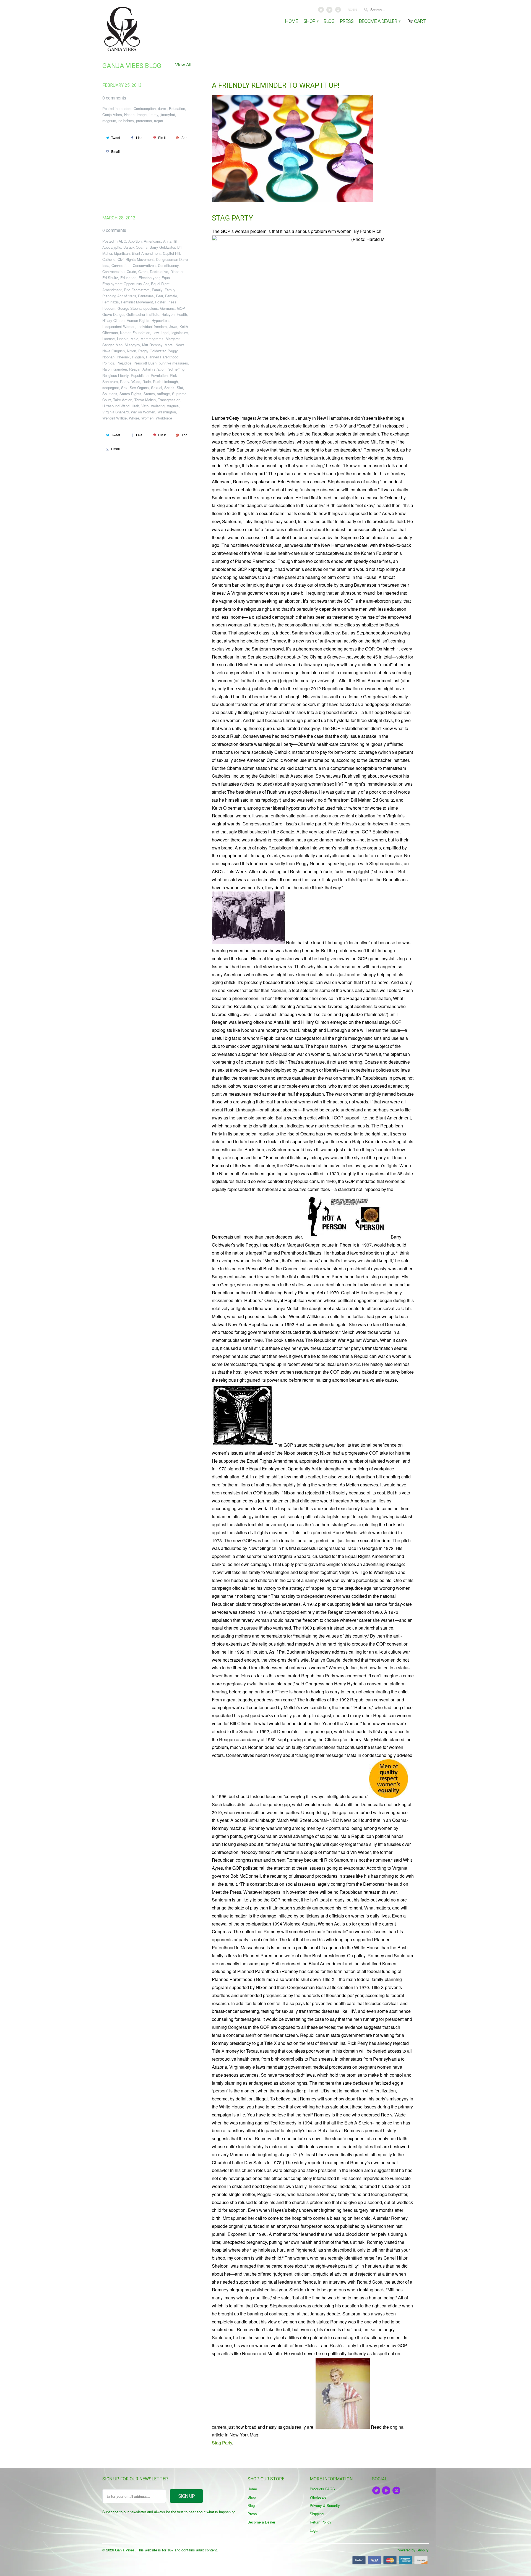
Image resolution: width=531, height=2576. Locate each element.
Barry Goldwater (162, 247)
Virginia (173, 406)
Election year (149, 278)
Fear (159, 296)
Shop (311, 21)
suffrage (163, 394)
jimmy (153, 115)
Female (171, 296)
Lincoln (123, 339)
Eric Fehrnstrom (137, 290)
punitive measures (173, 363)
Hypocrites (160, 320)
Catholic (109, 259)
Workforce (164, 418)
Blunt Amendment (146, 253)
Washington (167, 412)
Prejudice (124, 363)
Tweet (116, 137)
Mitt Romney (152, 345)
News (180, 345)
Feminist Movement (137, 302)
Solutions (110, 394)
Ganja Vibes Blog (132, 66)
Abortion (135, 241)
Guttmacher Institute (143, 314)
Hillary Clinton (113, 320)
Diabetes (177, 271)
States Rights (130, 394)
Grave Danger (113, 314)
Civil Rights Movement (136, 259)
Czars (143, 271)
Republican (140, 375)
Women (147, 418)
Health (129, 115)
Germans (167, 308)
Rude (147, 381)
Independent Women (119, 326)
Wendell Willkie (114, 418)
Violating (158, 406)
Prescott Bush (145, 363)
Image (142, 115)
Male (134, 339)
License (109, 339)
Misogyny (132, 345)
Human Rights (138, 320)
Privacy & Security (325, 2505)
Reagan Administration (147, 369)
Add (184, 137)
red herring (176, 369)
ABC (122, 241)
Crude (131, 271)
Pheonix (123, 357)
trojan (158, 121)
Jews (173, 326)
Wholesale (318, 2497)
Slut (180, 388)
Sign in (352, 10)
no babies (126, 121)
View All (183, 65)
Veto (145, 406)
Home (291, 21)
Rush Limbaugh (165, 381)
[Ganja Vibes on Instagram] (338, 11)
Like (139, 137)
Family (157, 290)
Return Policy (321, 2522)
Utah (135, 406)
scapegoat (111, 388)
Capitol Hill (171, 253)
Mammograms (152, 339)
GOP (181, 308)
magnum (109, 121)
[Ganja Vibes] (141, 29)
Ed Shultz (110, 278)
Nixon (132, 351)
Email (115, 151)
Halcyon (168, 314)
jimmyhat (168, 115)
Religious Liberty (115, 375)
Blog (329, 21)
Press (347, 21)
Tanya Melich (145, 400)
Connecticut (121, 265)
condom (125, 108)
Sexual (157, 388)
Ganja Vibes (112, 115)
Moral (169, 345)
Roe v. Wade (130, 381)
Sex (124, 388)
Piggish (138, 357)
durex (162, 108)
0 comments (114, 98)
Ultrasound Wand (116, 406)
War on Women (143, 412)
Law (155, 333)
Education (177, 108)
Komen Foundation (135, 333)
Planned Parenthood (162, 357)
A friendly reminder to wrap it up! (276, 85)
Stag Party (232, 218)
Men (119, 345)
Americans (152, 241)
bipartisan (122, 253)
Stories (149, 394)
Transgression (169, 400)
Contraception (145, 108)
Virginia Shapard (115, 412)
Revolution (159, 375)
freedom (109, 308)
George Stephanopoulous (138, 308)
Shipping (317, 2514)
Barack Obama (135, 247)
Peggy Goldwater (152, 351)
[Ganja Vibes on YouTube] (330, 11)
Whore (134, 418)
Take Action (123, 400)
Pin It (162, 137)
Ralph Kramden (115, 369)
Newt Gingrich (114, 351)
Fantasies (146, 296)
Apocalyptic (112, 247)
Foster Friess (166, 302)
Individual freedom (152, 326)
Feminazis (111, 302)
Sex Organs (139, 388)
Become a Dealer (379, 21)
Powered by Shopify (413, 2550)
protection (144, 121)
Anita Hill (170, 241)
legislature (180, 333)
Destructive (159, 271)
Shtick (169, 388)
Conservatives (144, 265)
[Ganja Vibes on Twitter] (322, 11)
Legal (165, 333)
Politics (108, 363)
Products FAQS (322, 2489)
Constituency (168, 265)
